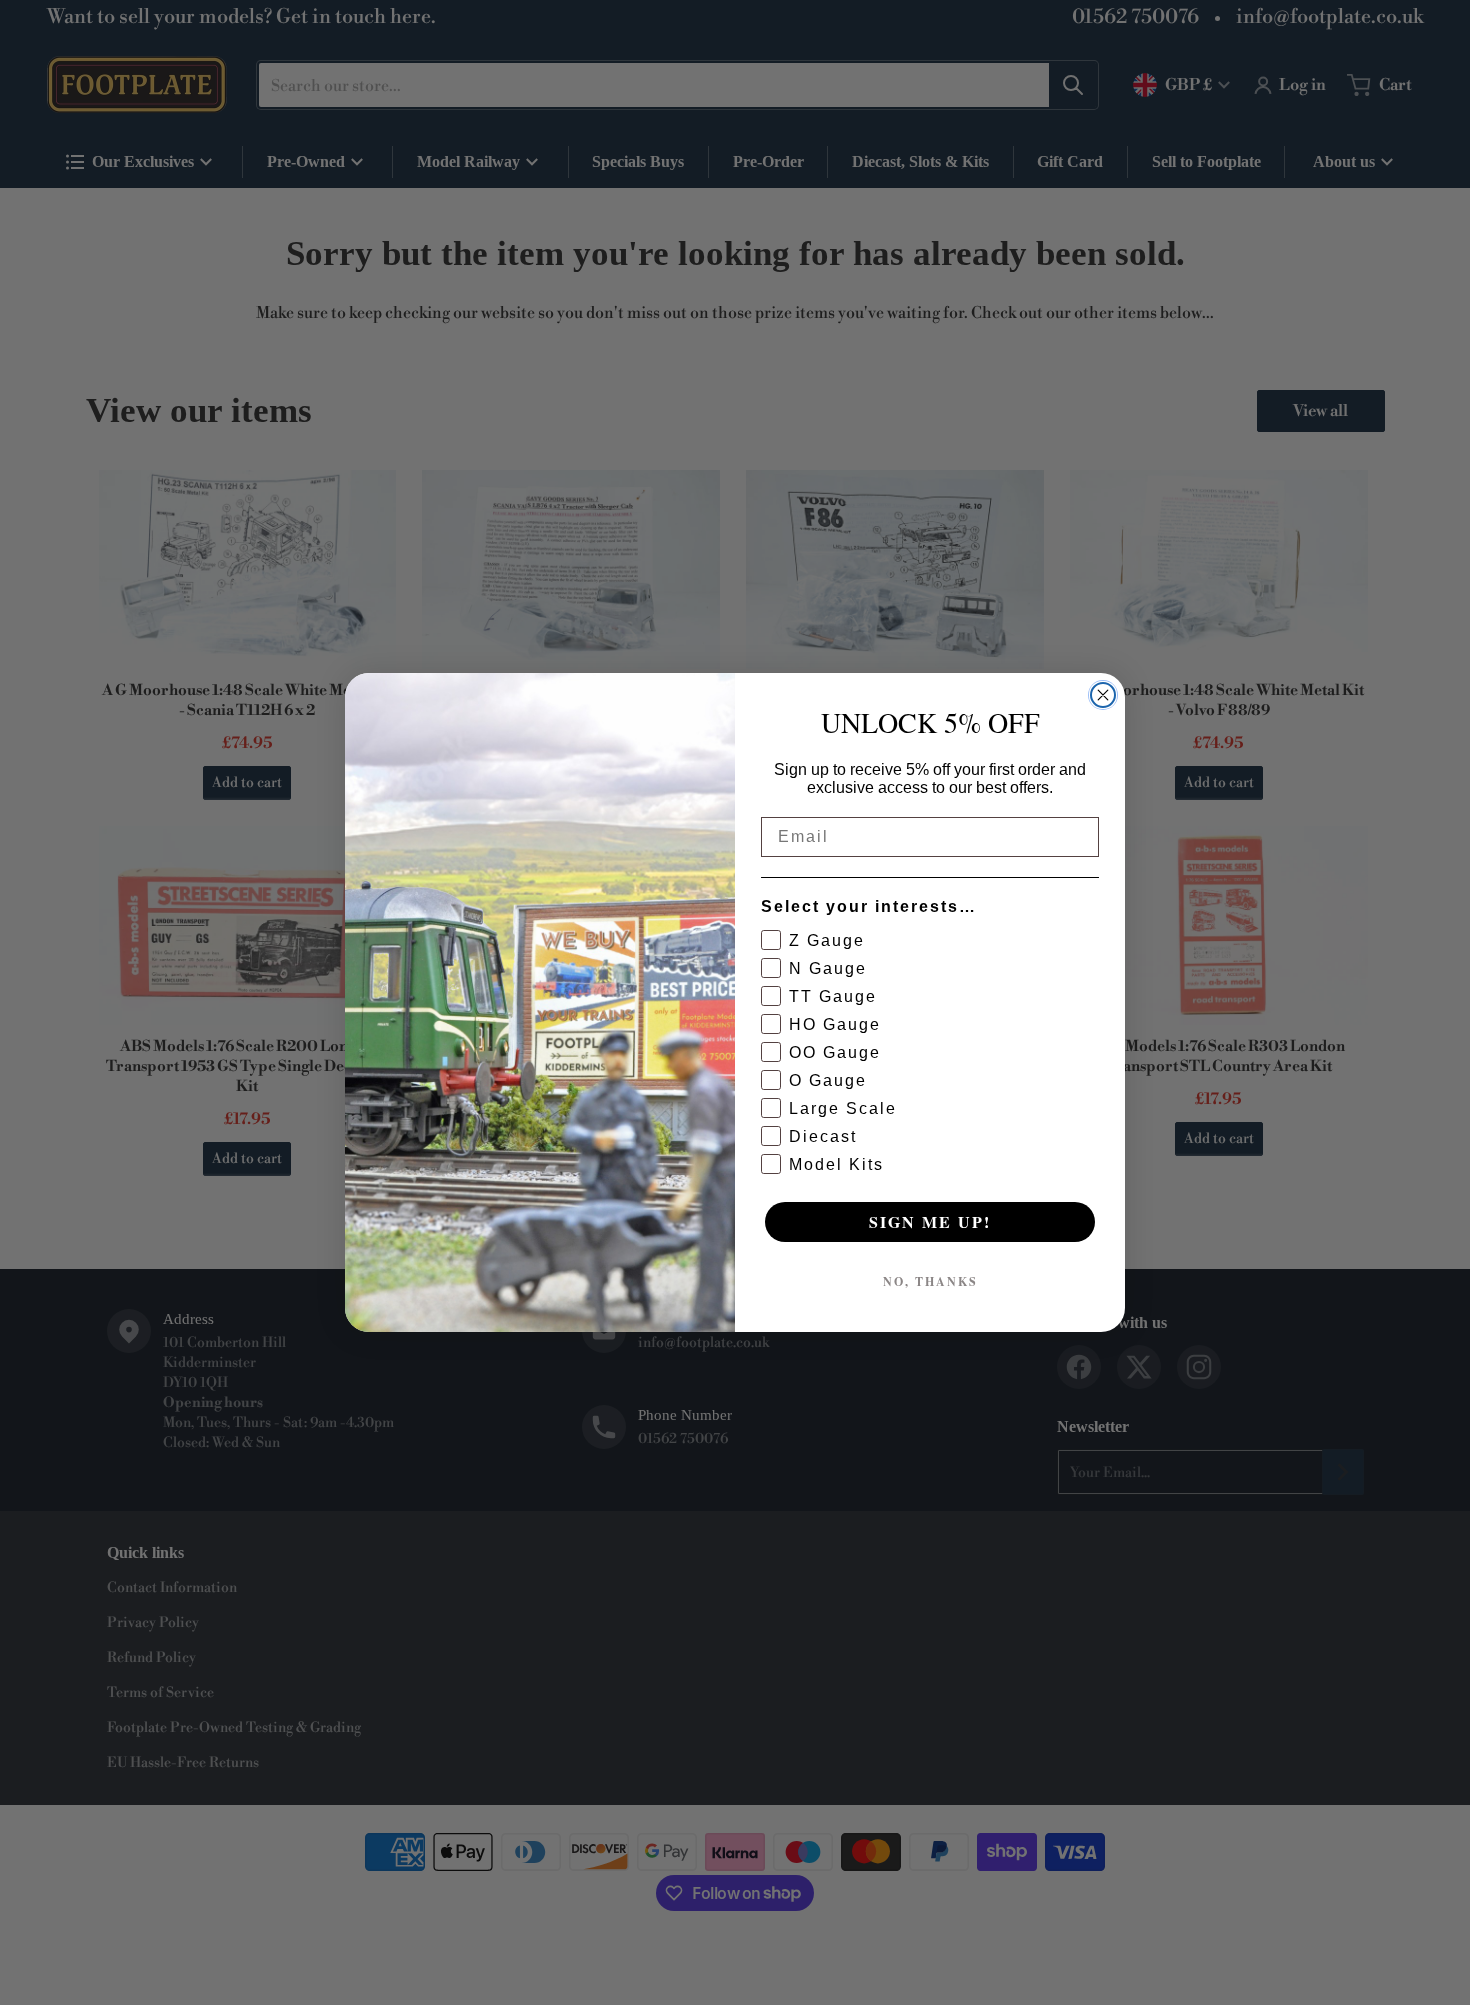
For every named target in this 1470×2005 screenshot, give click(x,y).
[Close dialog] (1103, 695)
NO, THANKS (930, 1281)
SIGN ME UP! (930, 1221)
